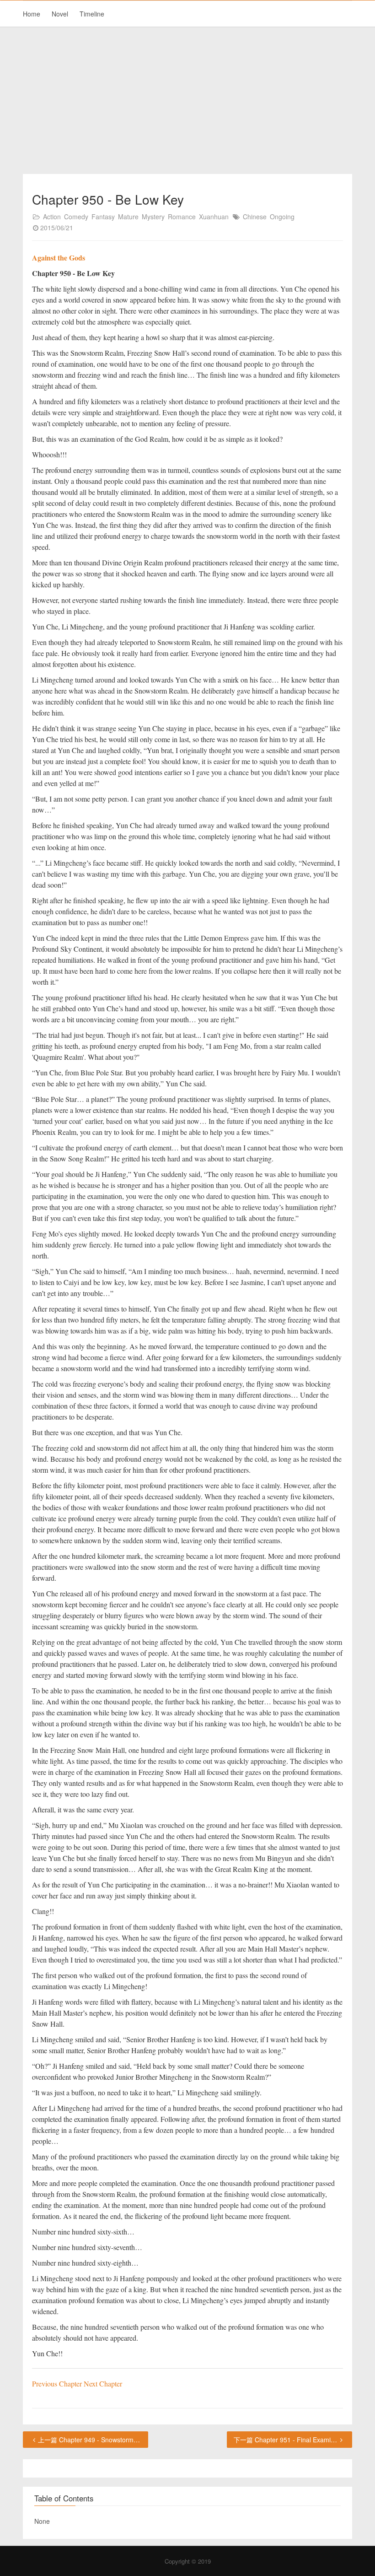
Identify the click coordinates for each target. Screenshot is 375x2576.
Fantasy (103, 217)
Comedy (76, 217)
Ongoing (282, 217)
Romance (182, 217)
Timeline (92, 14)
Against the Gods (59, 258)
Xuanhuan (214, 217)
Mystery (153, 217)
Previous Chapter (58, 2383)
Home (32, 14)
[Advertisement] (187, 101)
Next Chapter (103, 2383)
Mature (128, 217)
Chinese (255, 217)
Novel (60, 14)
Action (52, 217)
